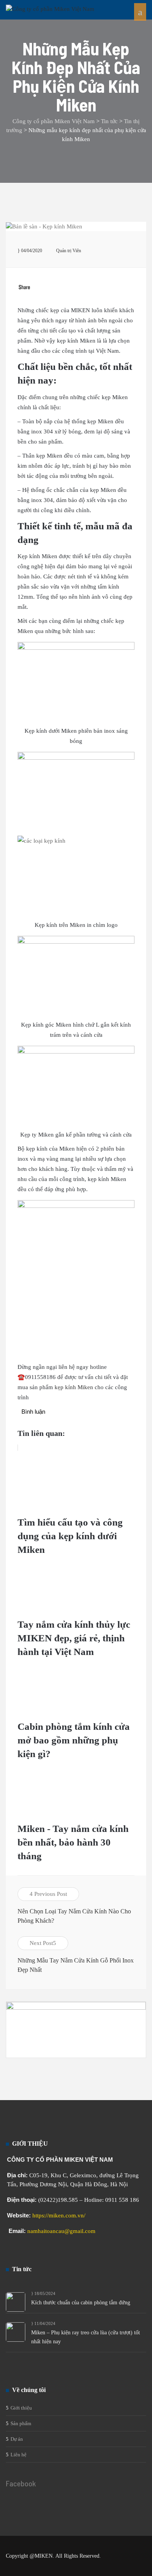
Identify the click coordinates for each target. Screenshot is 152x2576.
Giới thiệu (21, 2408)
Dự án (17, 2439)
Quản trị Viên (69, 251)
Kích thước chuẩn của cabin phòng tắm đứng (81, 2303)
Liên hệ (19, 2455)
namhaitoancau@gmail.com (61, 2231)
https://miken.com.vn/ (59, 2215)
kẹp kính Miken (74, 1387)
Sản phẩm (21, 2423)
